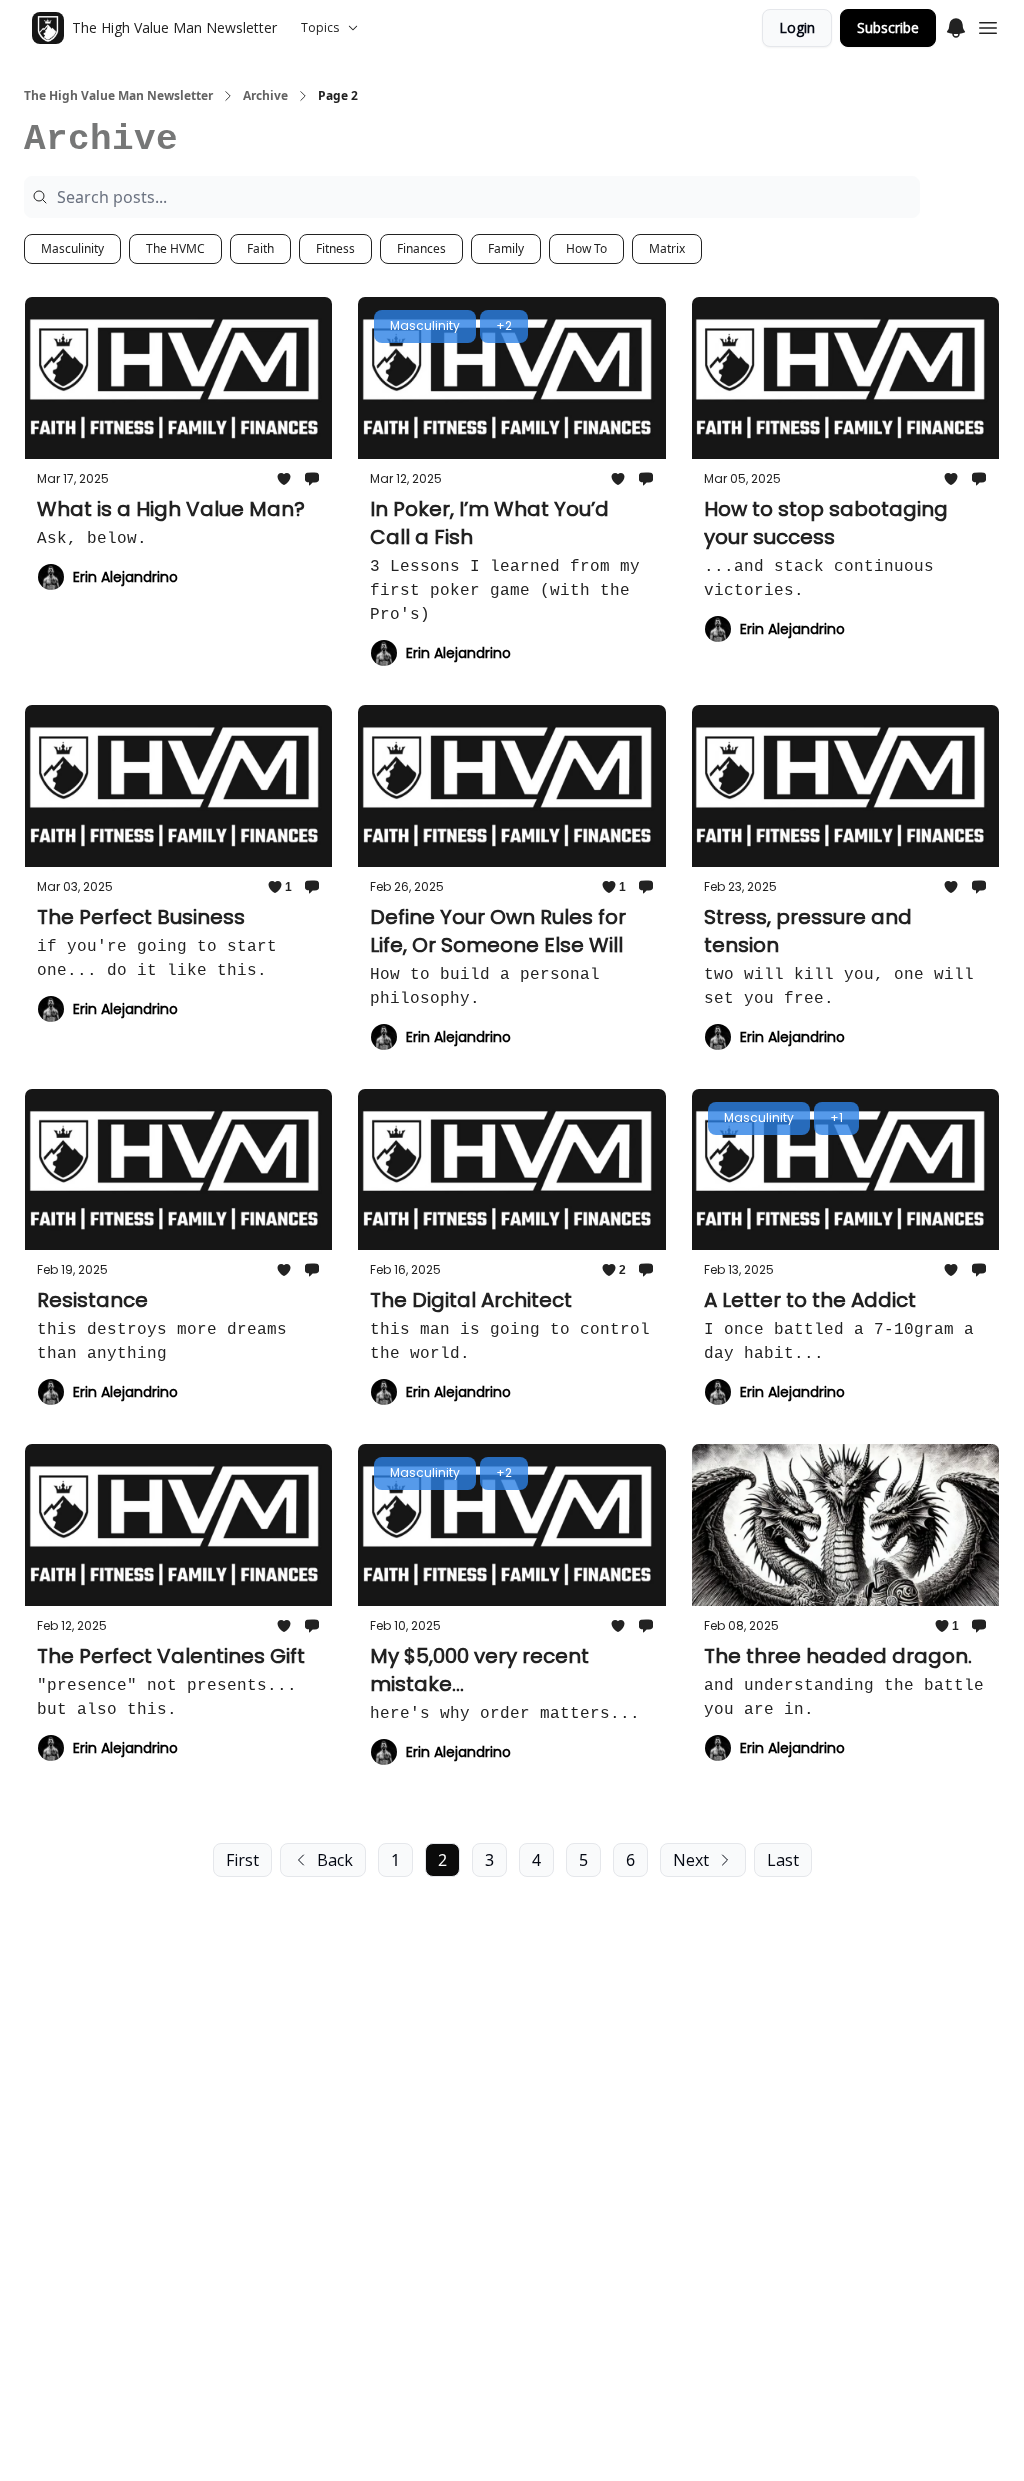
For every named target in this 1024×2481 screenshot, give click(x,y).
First (242, 1860)
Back (335, 1860)
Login (797, 27)
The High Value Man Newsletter (118, 96)
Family (506, 248)
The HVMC (175, 248)
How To (586, 248)
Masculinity (72, 248)
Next (691, 1860)
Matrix (667, 248)
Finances (421, 248)
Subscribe (888, 27)
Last (783, 1860)
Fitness (335, 248)
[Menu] (956, 25)
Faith (260, 248)
